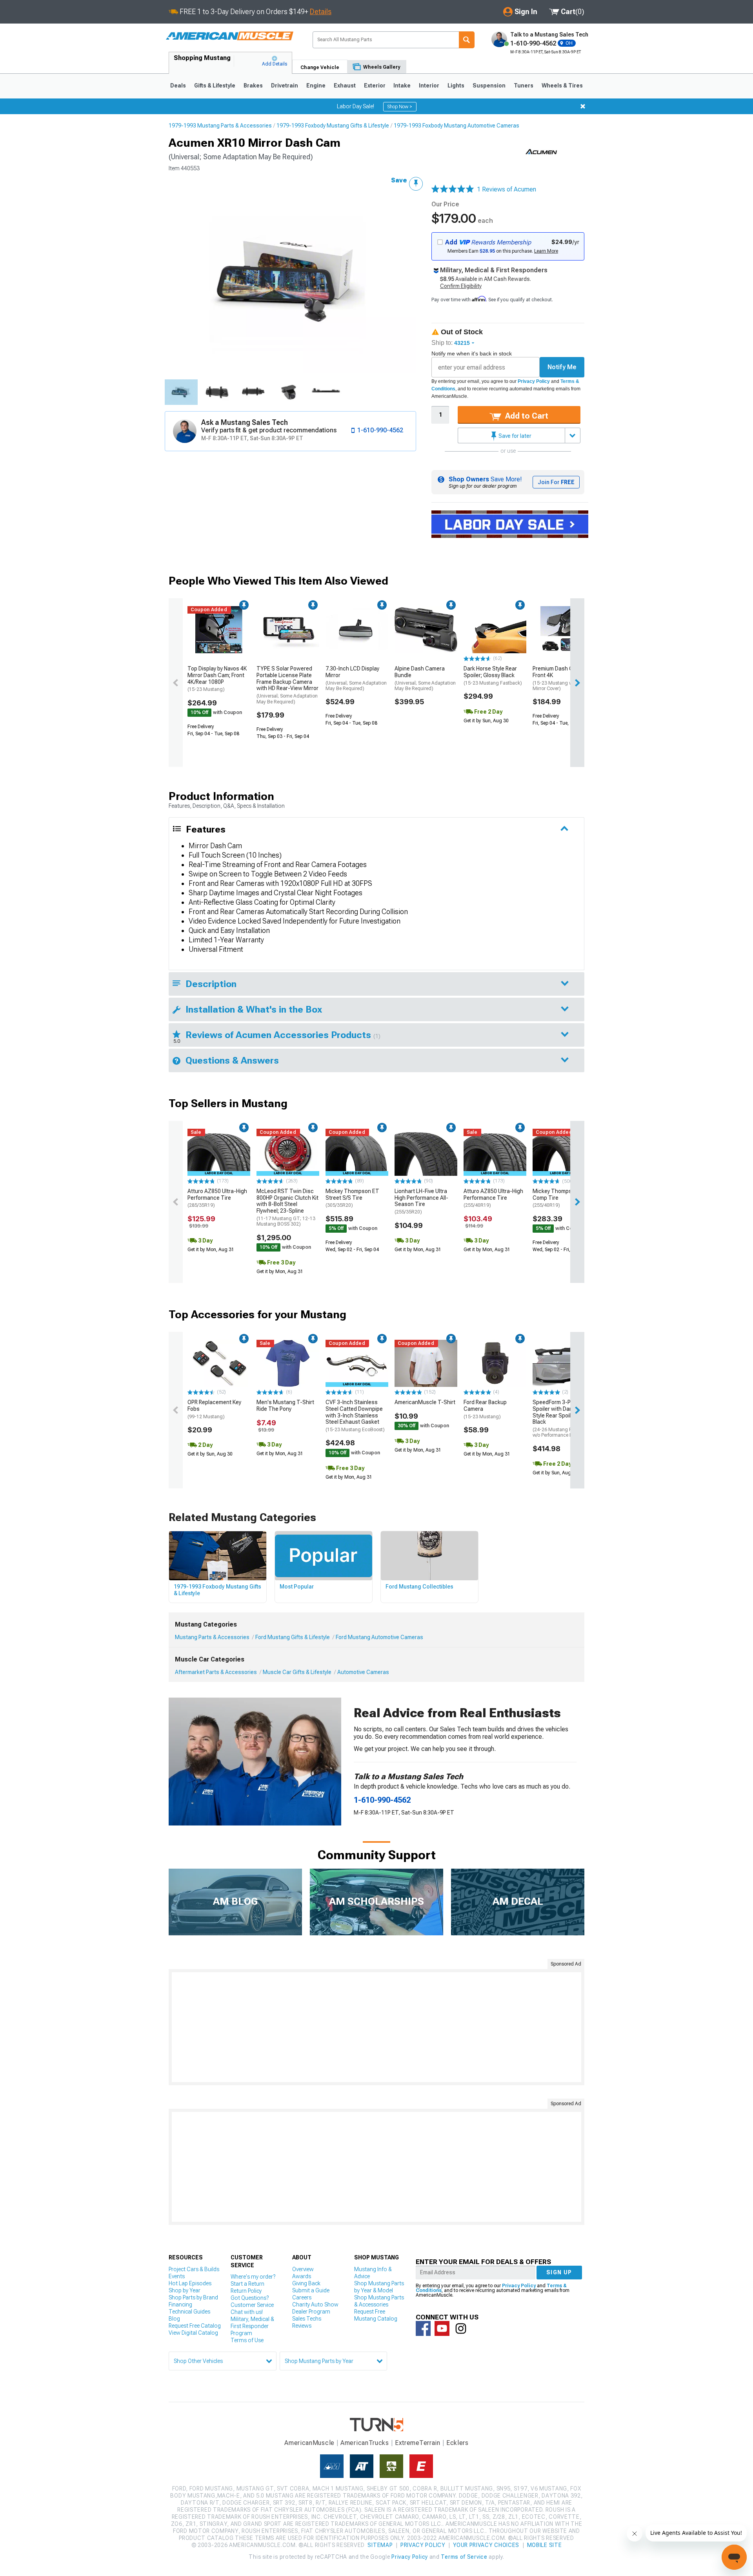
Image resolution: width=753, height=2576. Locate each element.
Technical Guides (189, 2312)
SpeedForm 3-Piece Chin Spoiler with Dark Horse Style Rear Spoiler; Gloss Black (563, 1419)
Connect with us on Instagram (461, 2328)
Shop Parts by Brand (193, 2297)
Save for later (514, 436)
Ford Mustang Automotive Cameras (379, 1637)
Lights (456, 86)
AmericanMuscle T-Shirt (425, 1402)
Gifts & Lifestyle (215, 86)
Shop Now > (400, 107)
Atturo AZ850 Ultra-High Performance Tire (217, 1198)
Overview (303, 2269)
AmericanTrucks (365, 2443)
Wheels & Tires (562, 86)
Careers (302, 2297)
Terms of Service (464, 2557)
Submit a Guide (311, 2290)
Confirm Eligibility (461, 286)
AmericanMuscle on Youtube (442, 2328)
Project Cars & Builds (194, 2269)
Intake (402, 86)
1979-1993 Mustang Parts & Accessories (220, 126)
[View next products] (577, 683)
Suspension (489, 86)
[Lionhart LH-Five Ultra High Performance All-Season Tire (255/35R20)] (426, 1152)
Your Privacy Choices (486, 2545)
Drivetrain (285, 86)
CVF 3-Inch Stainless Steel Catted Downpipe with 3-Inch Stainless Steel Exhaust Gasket (355, 1416)
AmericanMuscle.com (229, 36)
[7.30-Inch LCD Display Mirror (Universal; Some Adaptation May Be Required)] (357, 630)
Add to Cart (526, 416)
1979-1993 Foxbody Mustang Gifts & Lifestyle (333, 126)
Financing (180, 2305)
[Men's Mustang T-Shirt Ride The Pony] (288, 1363)
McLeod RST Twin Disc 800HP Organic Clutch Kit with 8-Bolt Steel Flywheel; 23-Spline (287, 1208)
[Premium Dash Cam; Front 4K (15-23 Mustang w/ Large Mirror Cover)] (564, 630)
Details (321, 12)
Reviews (302, 2326)
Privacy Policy (534, 381)
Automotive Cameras (363, 1672)
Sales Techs (307, 2319)
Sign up (559, 2272)
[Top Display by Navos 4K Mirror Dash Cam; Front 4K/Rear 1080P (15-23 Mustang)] (219, 630)
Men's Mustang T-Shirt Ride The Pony (285, 1406)
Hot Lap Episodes (190, 2283)
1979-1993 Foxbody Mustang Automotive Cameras (457, 126)
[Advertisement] (376, 2027)
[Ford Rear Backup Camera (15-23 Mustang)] (495, 1363)
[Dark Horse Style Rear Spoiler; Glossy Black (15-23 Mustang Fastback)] (495, 630)
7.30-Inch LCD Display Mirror (356, 678)
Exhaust (345, 86)
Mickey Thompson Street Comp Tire (564, 1198)
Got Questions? (250, 2298)
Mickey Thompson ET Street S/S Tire (352, 1198)
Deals (178, 86)
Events (177, 2276)
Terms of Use (247, 2340)
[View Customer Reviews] (453, 189)
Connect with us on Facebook (423, 2328)
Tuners (524, 86)
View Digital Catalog (193, 2333)
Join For (556, 482)
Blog (174, 2319)
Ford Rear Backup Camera (485, 1409)
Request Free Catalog (195, 2326)
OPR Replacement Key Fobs (214, 1409)
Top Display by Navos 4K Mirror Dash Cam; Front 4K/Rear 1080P (217, 679)
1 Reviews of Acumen (507, 189)
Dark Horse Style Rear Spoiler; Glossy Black (493, 676)
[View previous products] (176, 683)
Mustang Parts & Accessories (212, 1637)
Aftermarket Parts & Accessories (216, 1672)
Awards (302, 2276)
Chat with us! (247, 2312)
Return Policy (246, 2291)
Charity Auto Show (315, 2305)
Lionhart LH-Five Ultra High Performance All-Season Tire (421, 1201)
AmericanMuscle (309, 2443)
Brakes (253, 86)
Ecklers (457, 2443)
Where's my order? (253, 2277)
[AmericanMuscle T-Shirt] (426, 1363)
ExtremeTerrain (418, 2443)
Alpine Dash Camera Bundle (425, 678)
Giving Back (306, 2283)
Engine (316, 86)
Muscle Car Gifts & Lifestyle (297, 1672)
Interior (429, 86)
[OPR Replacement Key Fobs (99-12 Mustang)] (219, 1363)
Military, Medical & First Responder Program (252, 2326)
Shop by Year (185, 2290)
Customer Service (252, 2305)
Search (467, 40)
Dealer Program (311, 2312)
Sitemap (380, 2545)
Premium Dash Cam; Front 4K (560, 678)
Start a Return (247, 2284)
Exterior (375, 86)
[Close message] (583, 106)
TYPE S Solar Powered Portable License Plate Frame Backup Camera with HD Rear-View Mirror (287, 685)
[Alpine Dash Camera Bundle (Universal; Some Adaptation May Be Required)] (426, 630)
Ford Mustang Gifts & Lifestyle (293, 1637)
